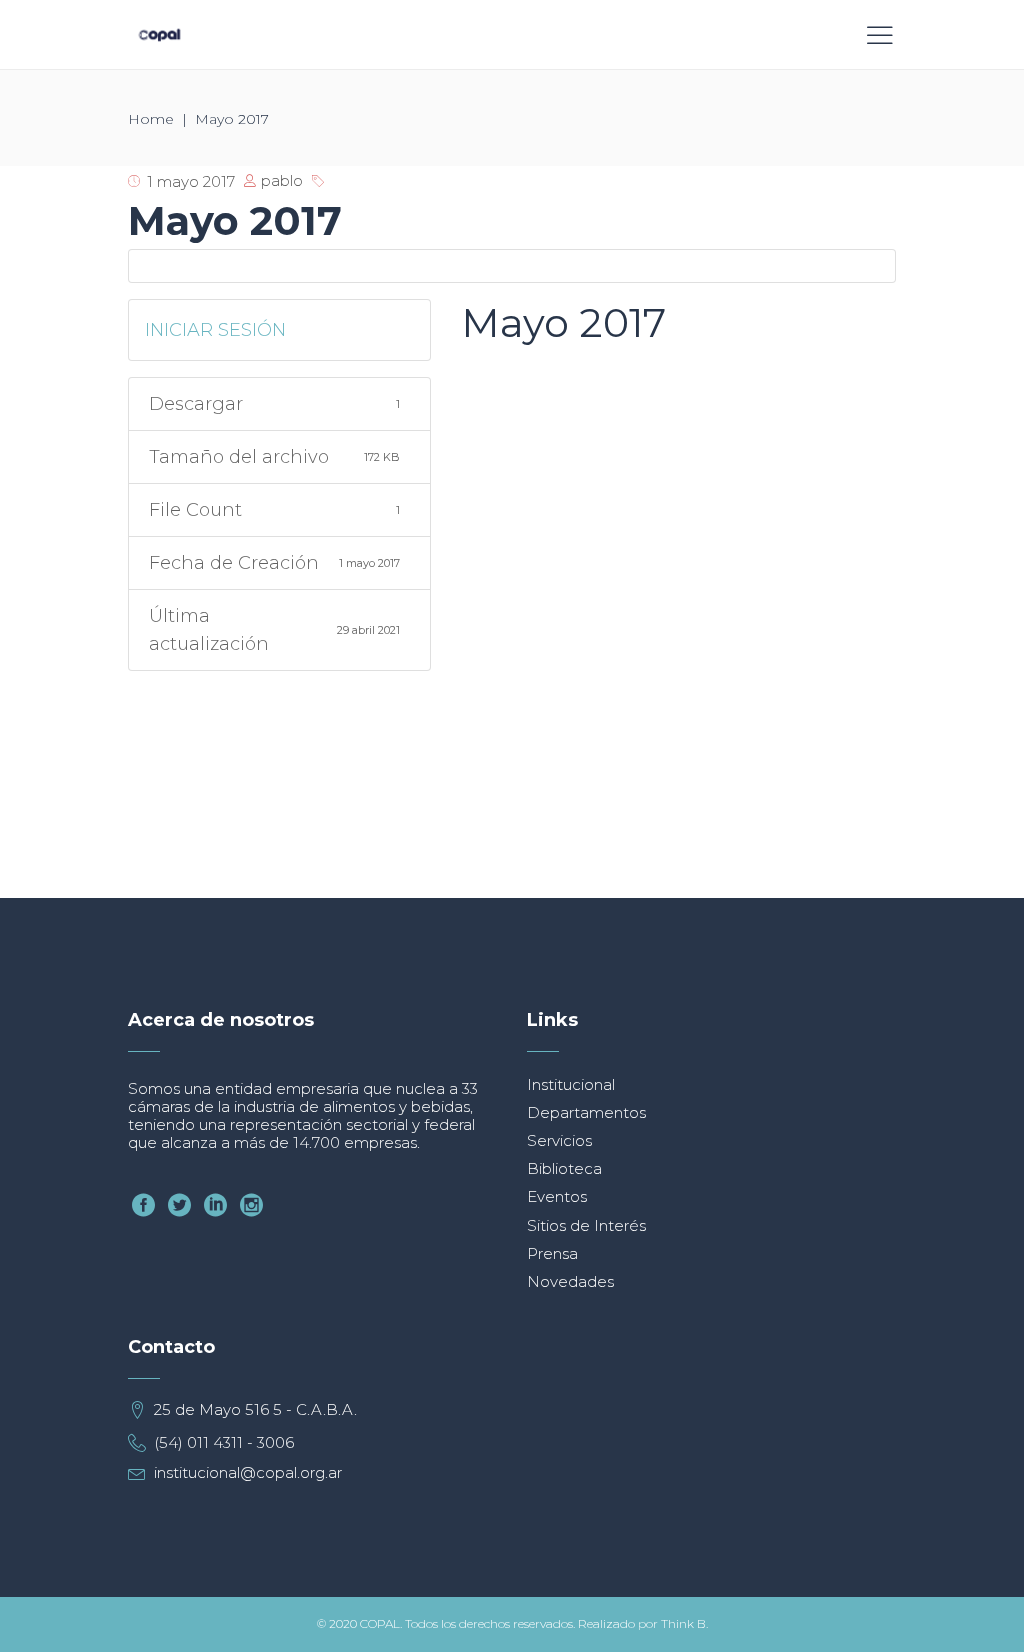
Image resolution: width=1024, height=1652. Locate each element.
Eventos (557, 1196)
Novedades (570, 1281)
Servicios (559, 1140)
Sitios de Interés (586, 1225)
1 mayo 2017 (191, 181)
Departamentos (586, 1112)
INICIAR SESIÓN (215, 330)
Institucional (571, 1084)
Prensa (552, 1253)
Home (151, 119)
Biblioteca (564, 1168)
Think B (683, 1624)
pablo (282, 180)
